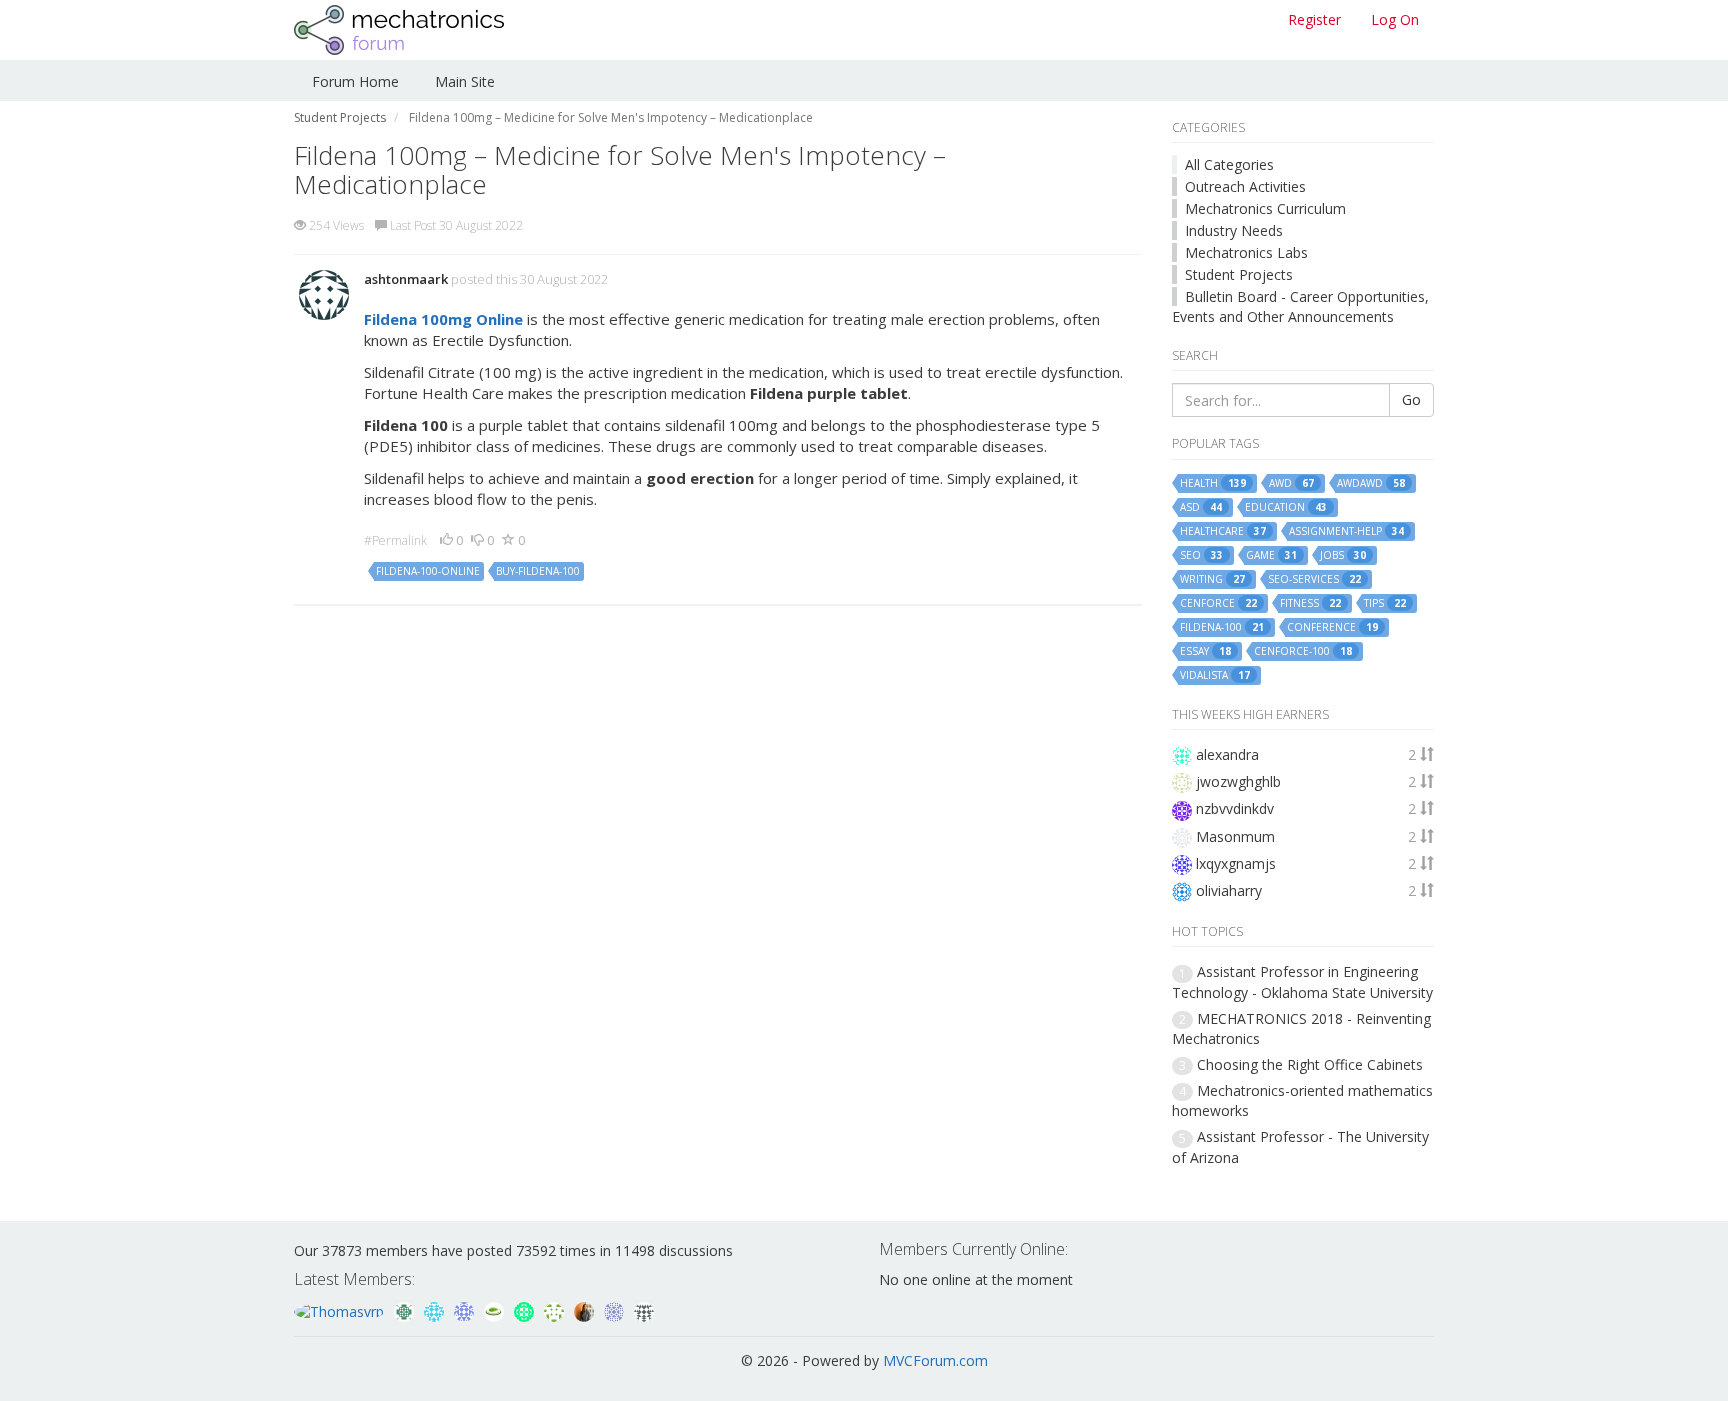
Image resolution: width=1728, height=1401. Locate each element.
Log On (1395, 19)
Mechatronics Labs (1246, 252)
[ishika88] (466, 1309)
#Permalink (395, 540)
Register (1314, 19)
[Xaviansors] (616, 1309)
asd (1201, 507)
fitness (1310, 603)
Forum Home (355, 81)
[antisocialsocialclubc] (406, 1309)
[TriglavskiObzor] (526, 1309)
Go (1411, 399)
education (1286, 507)
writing (1212, 579)
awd (1291, 483)
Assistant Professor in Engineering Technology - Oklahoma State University (1302, 981)
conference (1332, 627)
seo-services (1314, 579)
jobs (1343, 555)
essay (1205, 651)
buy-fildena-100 (538, 571)
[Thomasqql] (436, 1309)
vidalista (1215, 675)
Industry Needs (1234, 230)
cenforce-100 (1303, 651)
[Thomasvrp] (341, 1309)
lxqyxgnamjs (1236, 863)
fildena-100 (1222, 627)
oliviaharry (1229, 890)
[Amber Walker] (644, 1309)
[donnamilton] (556, 1309)
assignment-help (1346, 531)
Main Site (465, 81)
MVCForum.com (935, 1360)
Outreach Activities (1245, 186)
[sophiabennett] (586, 1309)
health (1213, 483)
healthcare (1223, 531)
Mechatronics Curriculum (1265, 208)
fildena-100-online (428, 571)
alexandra (1227, 754)
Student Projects (1239, 274)
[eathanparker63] (496, 1309)
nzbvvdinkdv (1235, 808)
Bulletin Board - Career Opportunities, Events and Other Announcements (1300, 306)
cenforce (1218, 603)
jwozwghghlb (1238, 781)
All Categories (1229, 164)
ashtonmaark (406, 279)
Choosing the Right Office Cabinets (1310, 1064)
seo (1201, 555)
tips (1385, 603)
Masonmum (1235, 836)
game (1271, 555)
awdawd (1371, 483)
